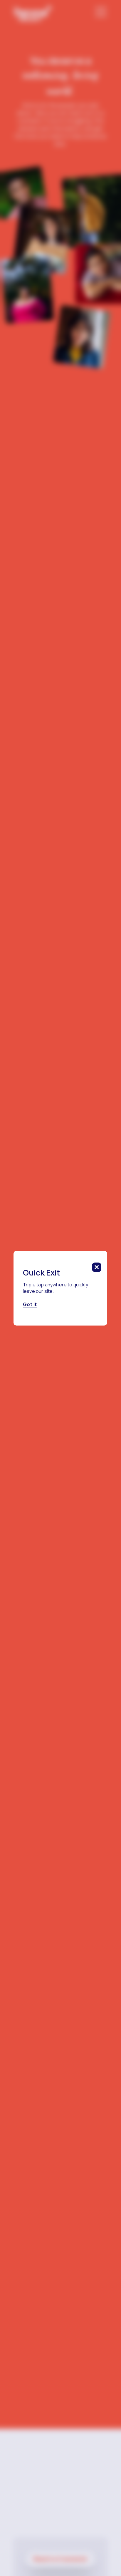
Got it (30, 1304)
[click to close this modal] (97, 1267)
